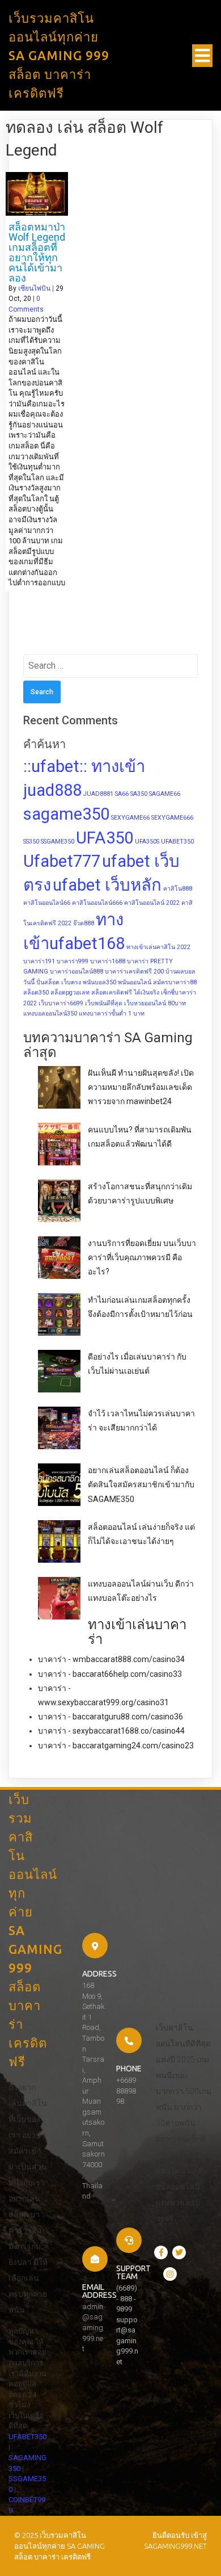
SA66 (122, 794)
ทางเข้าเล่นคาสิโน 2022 (158, 947)
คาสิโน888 (178, 889)
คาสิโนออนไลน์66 (47, 903)
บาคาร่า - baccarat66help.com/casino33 (110, 1674)
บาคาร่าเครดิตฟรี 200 (134, 972)
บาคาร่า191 (39, 961)
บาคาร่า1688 (108, 961)
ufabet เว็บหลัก (107, 885)
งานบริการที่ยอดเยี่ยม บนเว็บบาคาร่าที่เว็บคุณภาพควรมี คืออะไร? (142, 1257)
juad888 (52, 790)
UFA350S (147, 842)
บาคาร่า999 (73, 961)
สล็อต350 (36, 993)
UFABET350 (177, 842)
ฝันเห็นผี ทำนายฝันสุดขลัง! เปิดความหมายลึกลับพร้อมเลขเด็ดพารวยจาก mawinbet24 (141, 1087)
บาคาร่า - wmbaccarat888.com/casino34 (111, 1659)
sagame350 (66, 814)
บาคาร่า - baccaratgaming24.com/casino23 (116, 1746)
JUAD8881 (98, 794)
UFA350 (105, 838)
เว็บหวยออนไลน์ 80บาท (155, 1003)
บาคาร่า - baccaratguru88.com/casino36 (110, 1717)
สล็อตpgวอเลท (70, 993)
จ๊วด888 (84, 923)
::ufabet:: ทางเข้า (84, 766)
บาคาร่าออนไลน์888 (76, 972)
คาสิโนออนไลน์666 (97, 903)
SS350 (31, 842)
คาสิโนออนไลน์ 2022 (152, 903)
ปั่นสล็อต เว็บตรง (59, 982)
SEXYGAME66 (130, 818)
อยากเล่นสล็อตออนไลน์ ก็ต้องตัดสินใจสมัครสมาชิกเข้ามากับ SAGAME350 (141, 1484)
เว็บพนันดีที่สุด (104, 1003)
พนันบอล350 (99, 982)
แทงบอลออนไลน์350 (50, 1014)
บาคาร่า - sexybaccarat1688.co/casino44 (111, 1731)
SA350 (139, 794)
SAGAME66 (165, 794)
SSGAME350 (58, 842)
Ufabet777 (62, 861)
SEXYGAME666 (172, 818)
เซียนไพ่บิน (34, 288)
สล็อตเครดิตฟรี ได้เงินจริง (125, 993)
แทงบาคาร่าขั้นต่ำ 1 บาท (112, 1014)
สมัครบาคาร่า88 (175, 982)
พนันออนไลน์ (135, 982)
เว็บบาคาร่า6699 (61, 1003)
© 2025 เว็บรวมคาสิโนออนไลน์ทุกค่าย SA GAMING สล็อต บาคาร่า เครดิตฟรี (59, 2546)
